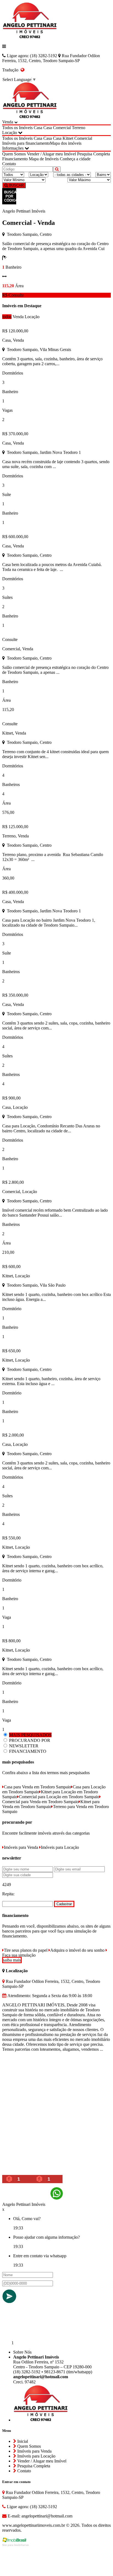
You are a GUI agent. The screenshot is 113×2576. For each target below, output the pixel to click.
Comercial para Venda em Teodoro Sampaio (40, 1802)
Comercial (62, 128)
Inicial (22, 2441)
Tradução (11, 70)
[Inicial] (30, 37)
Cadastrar (64, 1904)
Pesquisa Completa (94, 154)
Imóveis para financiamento (26, 143)
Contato (9, 164)
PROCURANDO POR (30, 1740)
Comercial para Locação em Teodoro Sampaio (59, 1797)
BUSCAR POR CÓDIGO (10, 196)
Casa (38, 128)
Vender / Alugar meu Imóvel (51, 154)
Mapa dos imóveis (66, 143)
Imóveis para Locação (60, 1847)
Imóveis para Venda (21, 1847)
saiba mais (12, 1960)
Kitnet (68, 138)
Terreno (79, 128)
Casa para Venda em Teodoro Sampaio (37, 1787)
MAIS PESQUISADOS (30, 1735)
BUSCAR (16, 185)
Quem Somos (14, 154)
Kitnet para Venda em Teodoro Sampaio (51, 1804)
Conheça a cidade (75, 159)
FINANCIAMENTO (28, 1751)
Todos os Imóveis (17, 128)
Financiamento (15, 159)
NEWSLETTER (24, 1746)
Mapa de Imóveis (44, 159)
